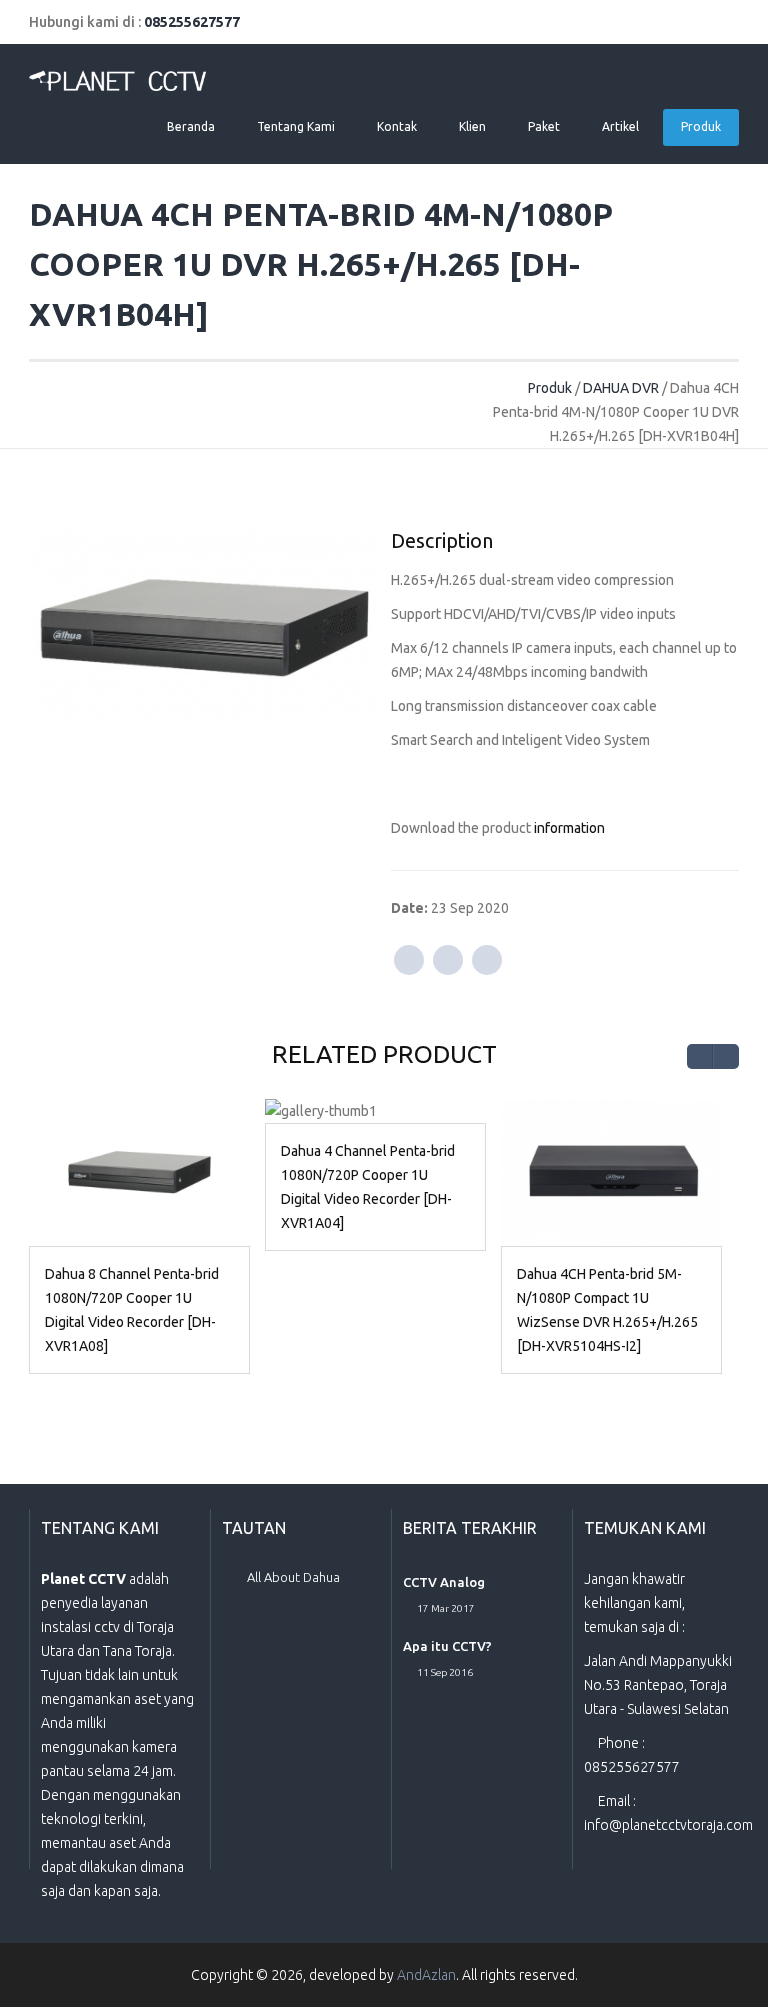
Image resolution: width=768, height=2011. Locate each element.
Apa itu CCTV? (447, 1646)
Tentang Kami (296, 126)
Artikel (620, 126)
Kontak (397, 126)
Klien (472, 126)
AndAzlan (426, 1975)
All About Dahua (293, 1577)
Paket (544, 126)
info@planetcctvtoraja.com (668, 1825)
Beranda (191, 126)
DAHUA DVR (621, 388)
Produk (701, 126)
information (569, 828)
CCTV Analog (444, 1582)
